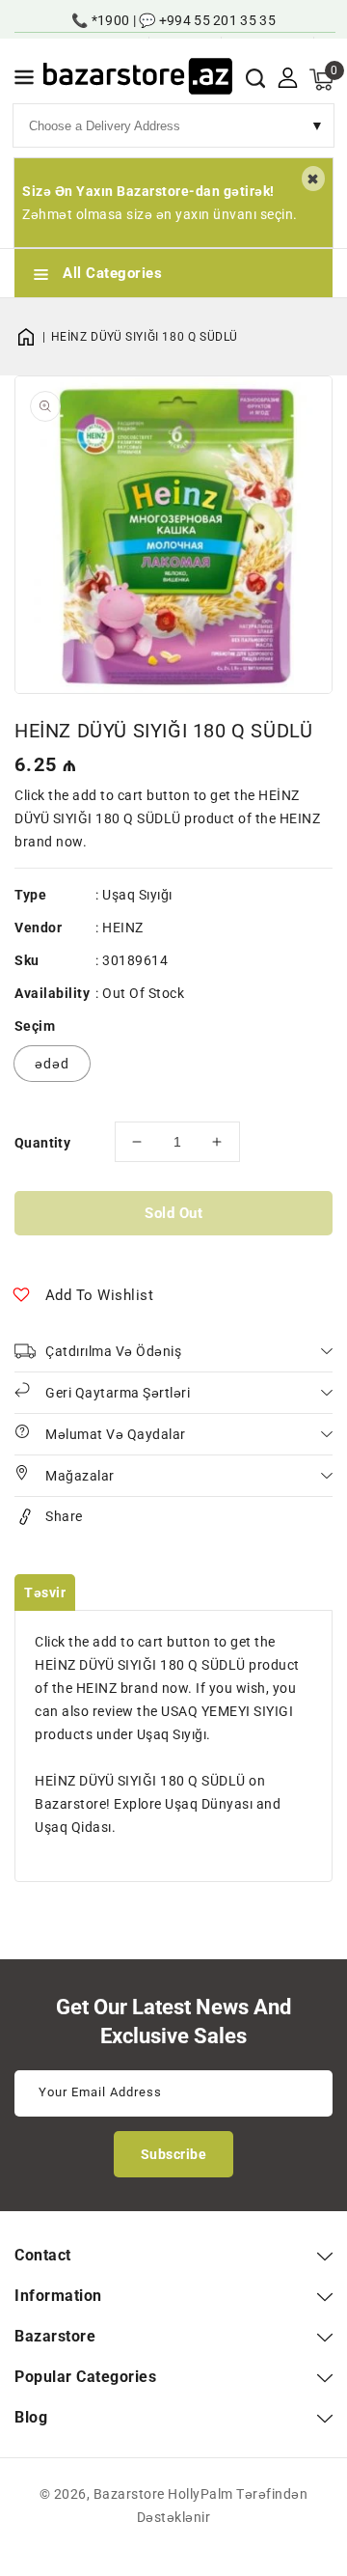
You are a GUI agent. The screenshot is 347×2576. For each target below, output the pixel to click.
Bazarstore (129, 2494)
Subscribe (174, 2154)
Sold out (173, 1213)
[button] (24, 81)
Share (64, 1516)
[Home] (33, 337)
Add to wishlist (100, 1295)
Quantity (42, 1143)
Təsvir (45, 1593)
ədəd (52, 1064)
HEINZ (123, 928)
